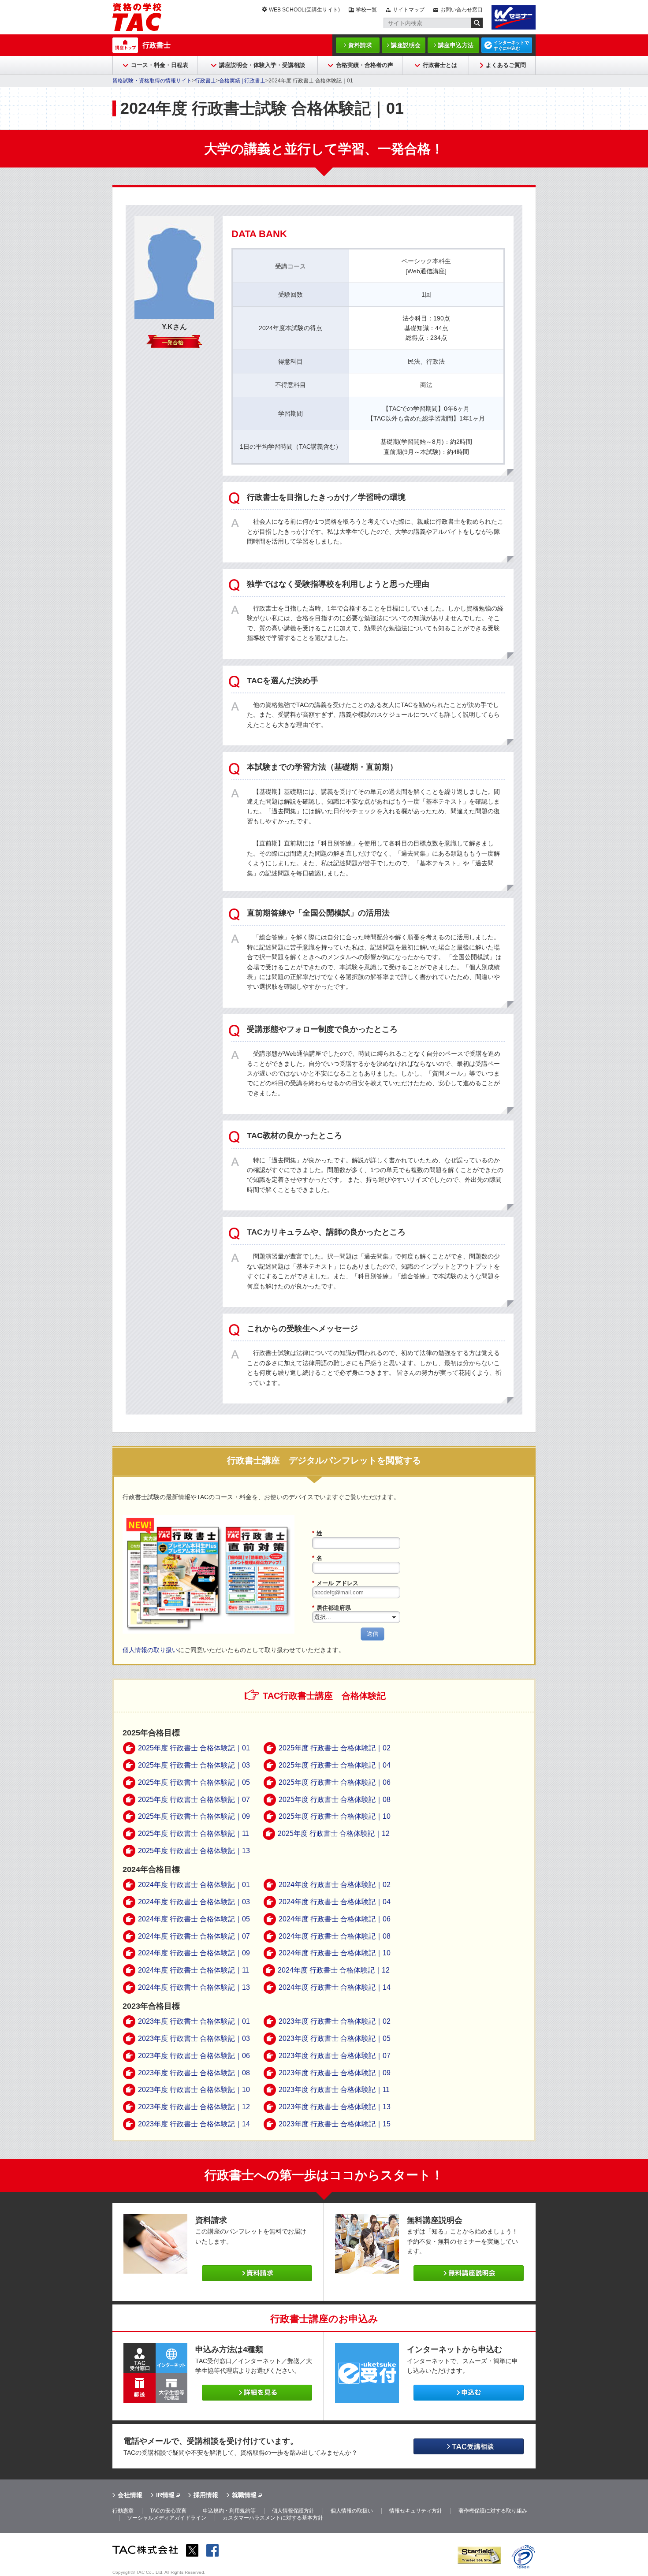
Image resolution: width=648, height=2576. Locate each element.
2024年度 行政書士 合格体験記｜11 (194, 1970)
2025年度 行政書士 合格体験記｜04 (335, 1765)
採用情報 (206, 2495)
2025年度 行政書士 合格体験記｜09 (194, 1816)
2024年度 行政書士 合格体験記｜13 (194, 1987)
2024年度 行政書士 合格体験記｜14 (335, 1987)
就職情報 (244, 2495)
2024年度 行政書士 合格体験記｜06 (335, 1919)
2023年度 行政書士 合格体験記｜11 (334, 2090)
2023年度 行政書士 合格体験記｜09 (335, 2073)
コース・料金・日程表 (160, 65)
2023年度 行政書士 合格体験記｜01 (194, 2021)
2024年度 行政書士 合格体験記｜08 (335, 1936)
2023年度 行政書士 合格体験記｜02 (335, 2021)
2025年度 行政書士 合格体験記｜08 (335, 1800)
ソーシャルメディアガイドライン (167, 2518)
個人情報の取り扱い (150, 1650)
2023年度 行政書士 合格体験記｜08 (194, 2073)
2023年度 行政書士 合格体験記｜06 (194, 2056)
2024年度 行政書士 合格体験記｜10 (335, 1953)
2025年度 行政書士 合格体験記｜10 (335, 1816)
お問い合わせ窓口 (462, 10)
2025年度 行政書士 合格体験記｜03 (194, 1765)
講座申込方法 (456, 45)
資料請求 (360, 45)
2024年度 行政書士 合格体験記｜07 (194, 1936)
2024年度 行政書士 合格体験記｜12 (334, 1970)
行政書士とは (440, 65)
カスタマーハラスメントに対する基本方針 (273, 2518)
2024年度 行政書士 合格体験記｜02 (335, 1885)
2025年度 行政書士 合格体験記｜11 (194, 1833)
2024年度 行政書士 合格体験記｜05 (194, 1919)
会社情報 (130, 2495)
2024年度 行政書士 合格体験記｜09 (194, 1953)
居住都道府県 (331, 1608)
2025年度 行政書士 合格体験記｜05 (194, 1782)
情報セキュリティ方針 (416, 2511)
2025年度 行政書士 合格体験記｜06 (335, 1782)
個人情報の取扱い (352, 2511)
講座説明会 (406, 45)
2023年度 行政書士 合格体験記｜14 (194, 2124)
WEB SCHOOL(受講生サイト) (304, 10)
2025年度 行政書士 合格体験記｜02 (335, 1748)
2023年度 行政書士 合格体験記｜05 (335, 2038)
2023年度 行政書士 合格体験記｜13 (335, 2107)
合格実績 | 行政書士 (242, 81)
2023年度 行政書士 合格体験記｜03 (194, 2038)
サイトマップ (409, 10)
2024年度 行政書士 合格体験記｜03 (194, 1902)
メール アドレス (335, 1583)
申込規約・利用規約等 (229, 2511)
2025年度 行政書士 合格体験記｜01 (194, 1748)
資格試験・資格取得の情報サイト (152, 81)
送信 (372, 1634)
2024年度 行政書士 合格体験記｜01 (194, 1885)
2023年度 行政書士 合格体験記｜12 (194, 2107)
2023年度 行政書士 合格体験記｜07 (335, 2056)
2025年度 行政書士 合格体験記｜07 (194, 1800)
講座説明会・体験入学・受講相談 (262, 65)
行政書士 (156, 45)
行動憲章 (123, 2511)
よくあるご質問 (506, 65)
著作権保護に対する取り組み (493, 2511)
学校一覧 (366, 10)
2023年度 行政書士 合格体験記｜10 (194, 2090)
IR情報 (165, 2495)
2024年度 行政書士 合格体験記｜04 (335, 1902)
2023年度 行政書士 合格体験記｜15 (335, 2124)
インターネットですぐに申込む (511, 45)
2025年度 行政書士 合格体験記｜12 (334, 1833)
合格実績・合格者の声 (365, 65)
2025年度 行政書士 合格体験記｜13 (194, 1851)
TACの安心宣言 (168, 2511)
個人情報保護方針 (293, 2511)
